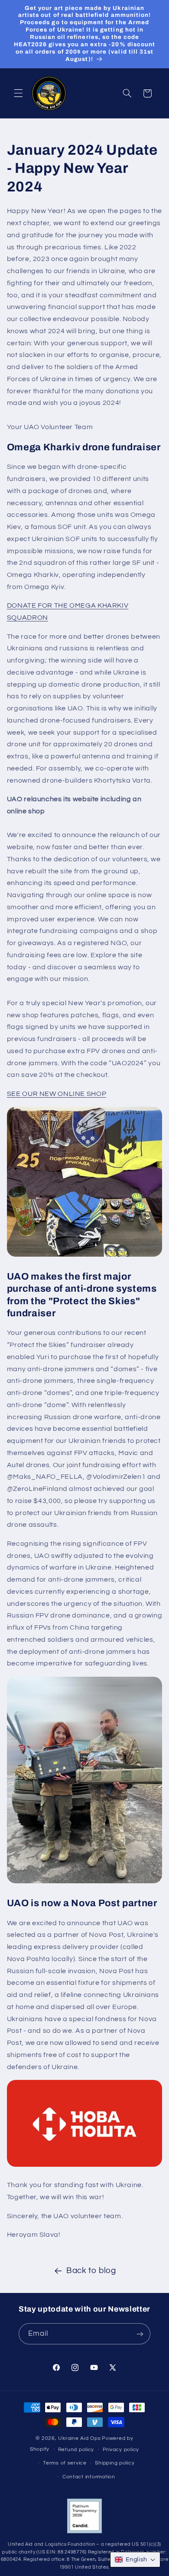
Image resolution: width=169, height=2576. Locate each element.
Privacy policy (121, 2450)
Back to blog (91, 2271)
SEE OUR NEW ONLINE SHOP (57, 1094)
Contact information (89, 2477)
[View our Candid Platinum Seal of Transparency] (84, 2532)
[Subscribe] (140, 2334)
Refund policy (76, 2450)
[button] (18, 93)
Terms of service (65, 2463)
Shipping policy (115, 2463)
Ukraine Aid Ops (79, 2438)
